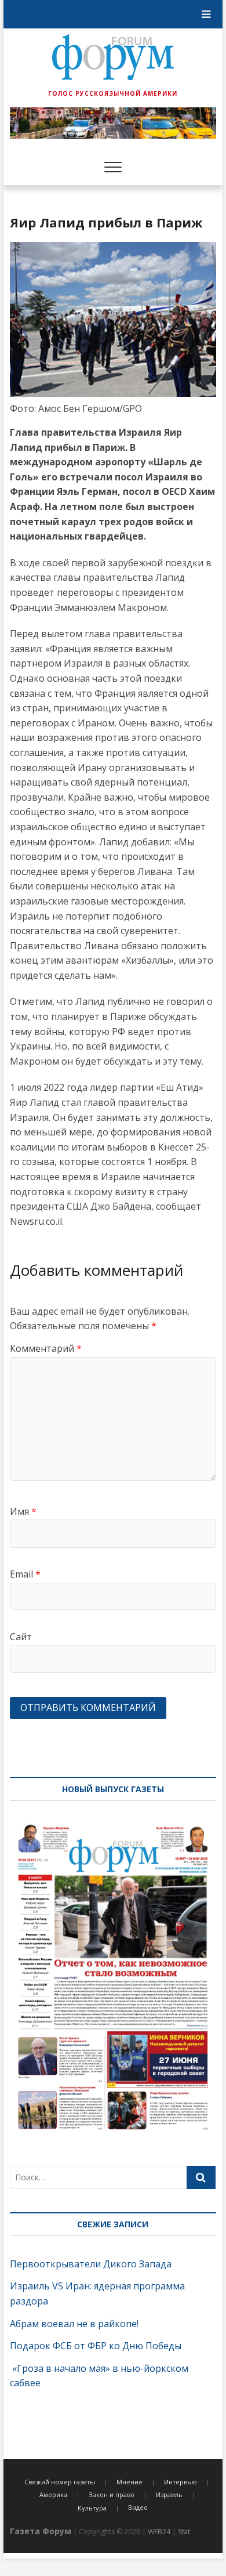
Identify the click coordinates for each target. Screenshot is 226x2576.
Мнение (130, 2482)
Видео (138, 2507)
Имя (23, 1511)
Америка (53, 2494)
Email (25, 1574)
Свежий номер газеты (60, 2482)
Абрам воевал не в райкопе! (75, 2324)
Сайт (21, 1637)
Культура (92, 2508)
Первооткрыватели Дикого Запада (91, 2264)
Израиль (169, 2494)
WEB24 (159, 2532)
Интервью (181, 2482)
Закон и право (112, 2494)
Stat (184, 2532)
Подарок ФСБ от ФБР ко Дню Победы (96, 2346)
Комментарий (46, 1348)
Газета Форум (41, 2531)
